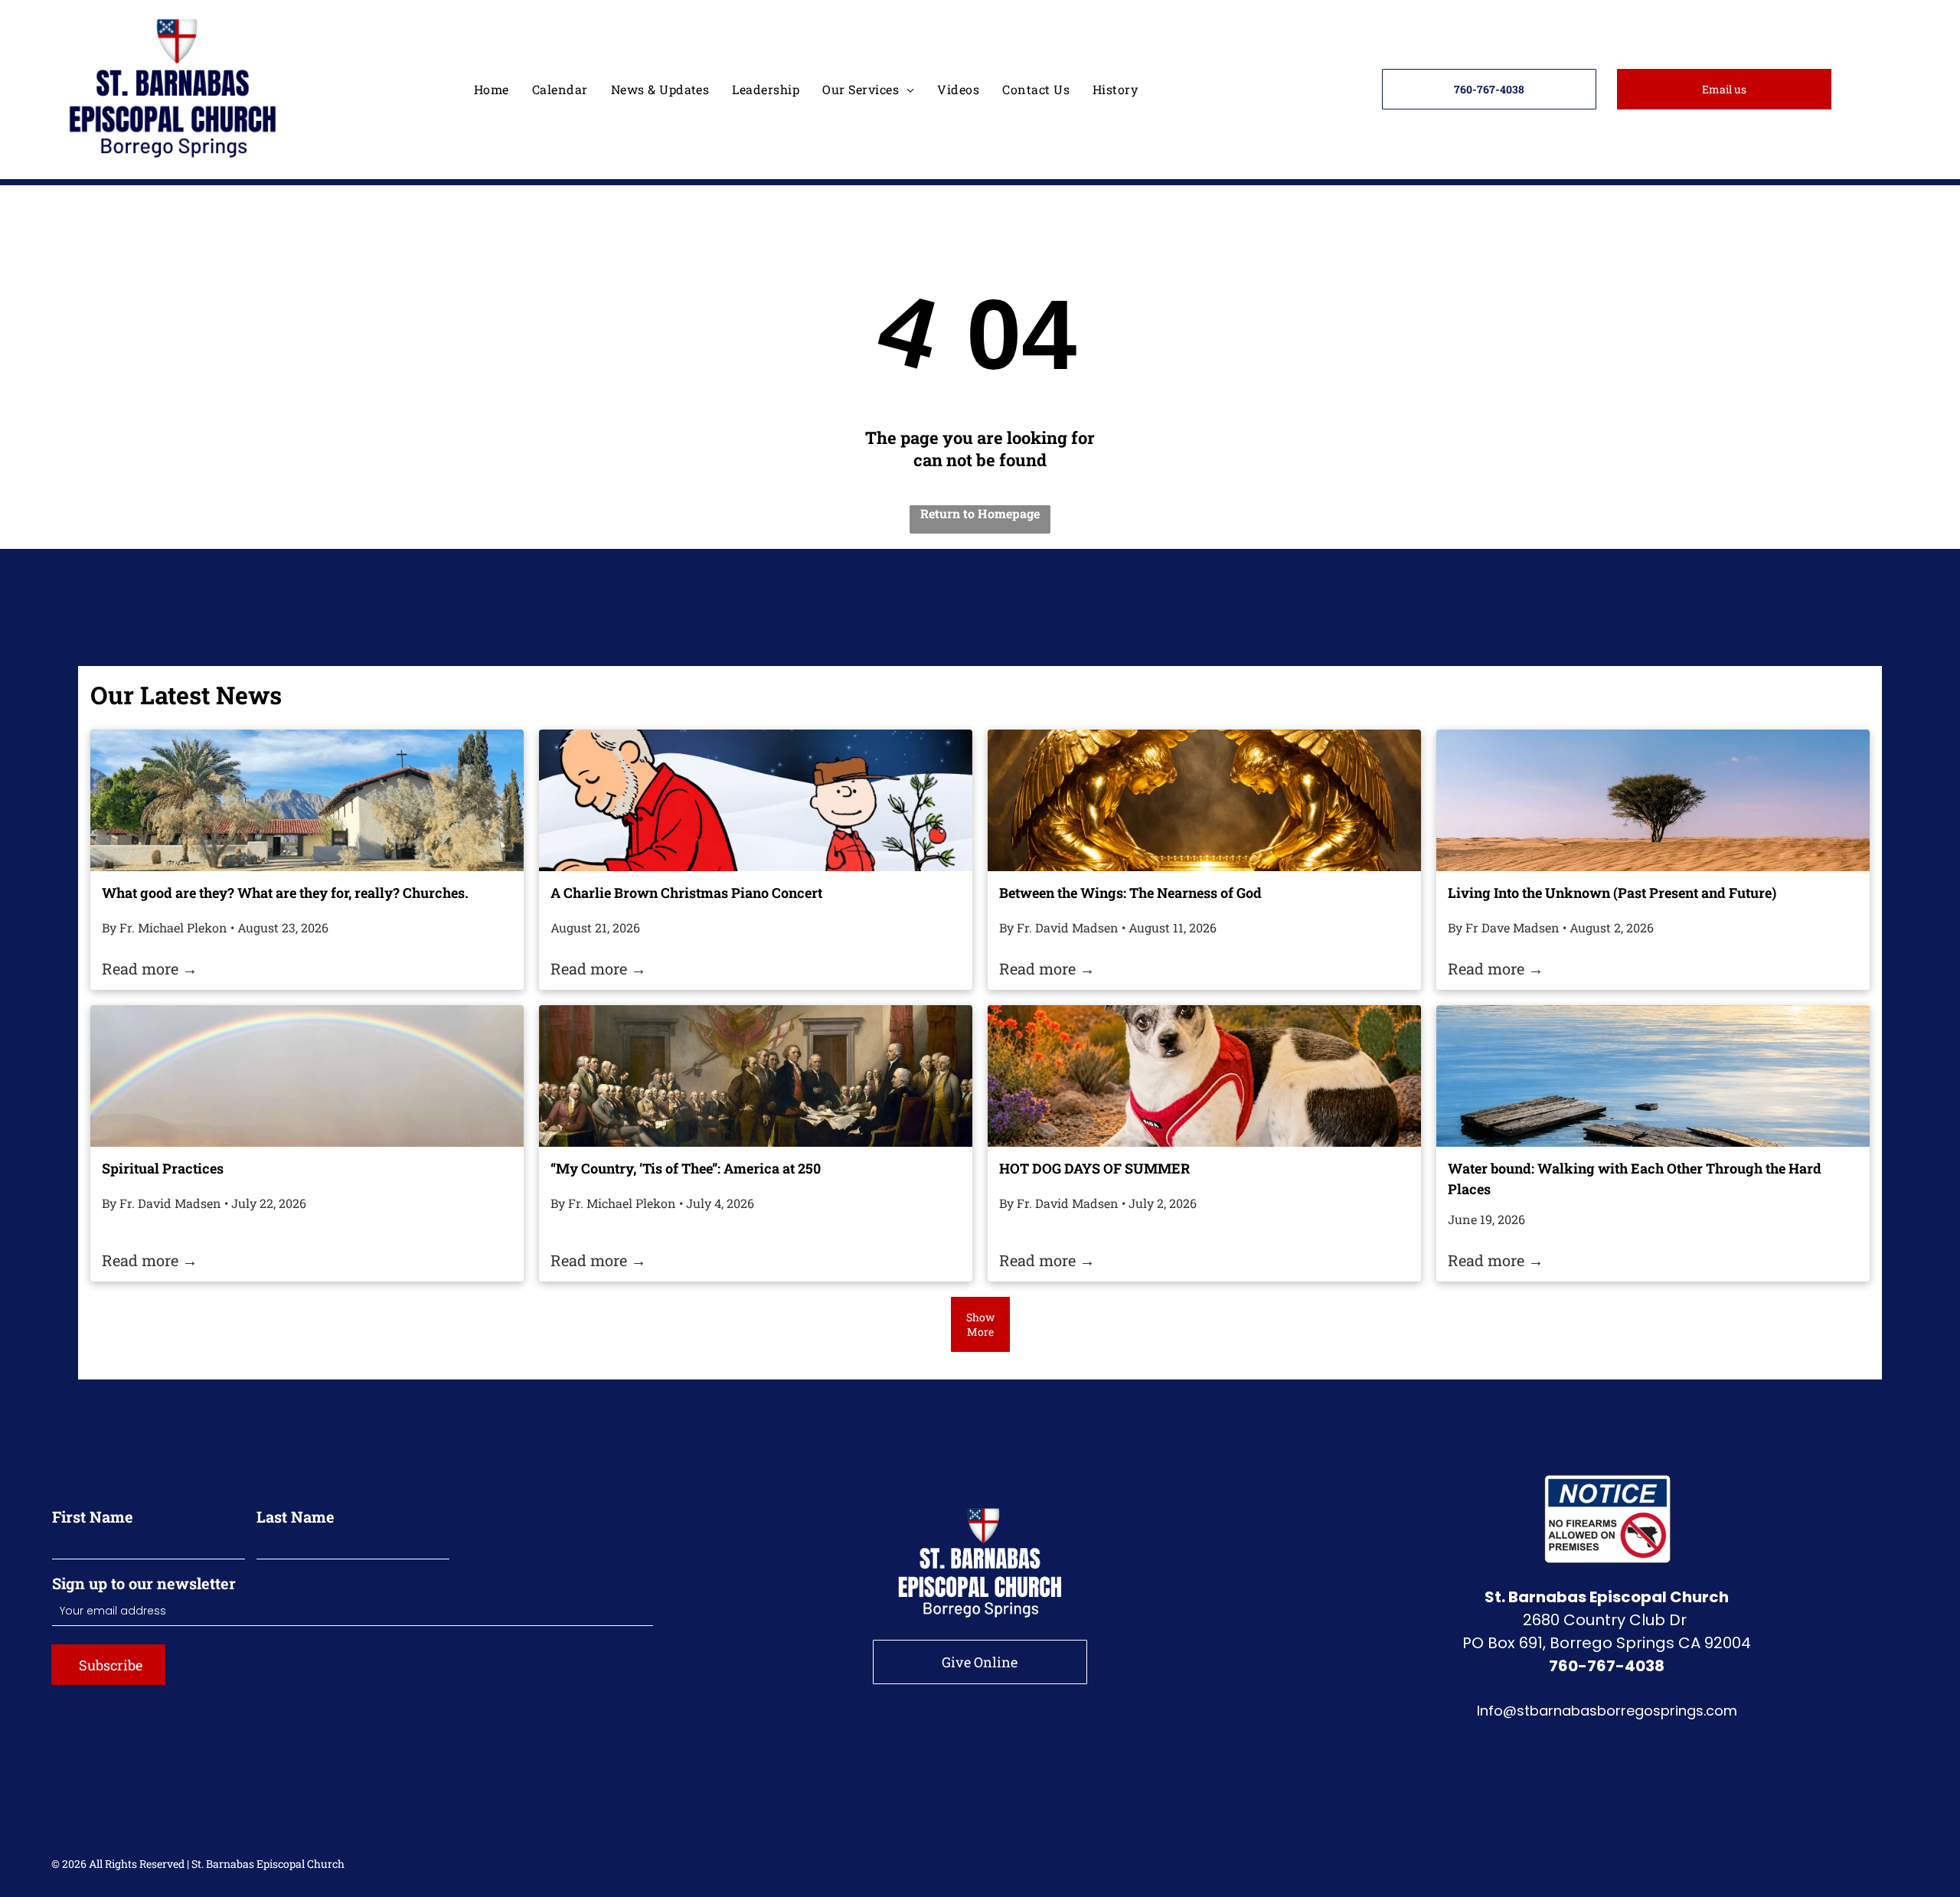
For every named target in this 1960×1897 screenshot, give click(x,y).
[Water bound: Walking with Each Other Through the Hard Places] (1653, 1076)
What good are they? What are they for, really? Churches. (285, 893)
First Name (93, 1517)
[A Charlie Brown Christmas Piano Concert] (756, 800)
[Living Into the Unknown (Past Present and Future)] (1653, 800)
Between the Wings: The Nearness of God (1130, 893)
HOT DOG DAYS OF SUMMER (1094, 1168)
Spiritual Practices (163, 1168)
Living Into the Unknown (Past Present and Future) (1612, 893)
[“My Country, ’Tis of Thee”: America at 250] (756, 1076)
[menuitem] (492, 89)
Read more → (150, 968)
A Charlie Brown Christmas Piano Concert (686, 893)
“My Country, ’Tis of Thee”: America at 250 (686, 1168)
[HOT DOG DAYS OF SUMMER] (1204, 1076)
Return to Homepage (980, 513)
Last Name (296, 1517)
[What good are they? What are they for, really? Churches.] (307, 800)
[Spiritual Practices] (307, 1076)
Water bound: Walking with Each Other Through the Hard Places (1635, 1179)
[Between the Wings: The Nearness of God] (1204, 800)
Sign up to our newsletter (144, 1583)
